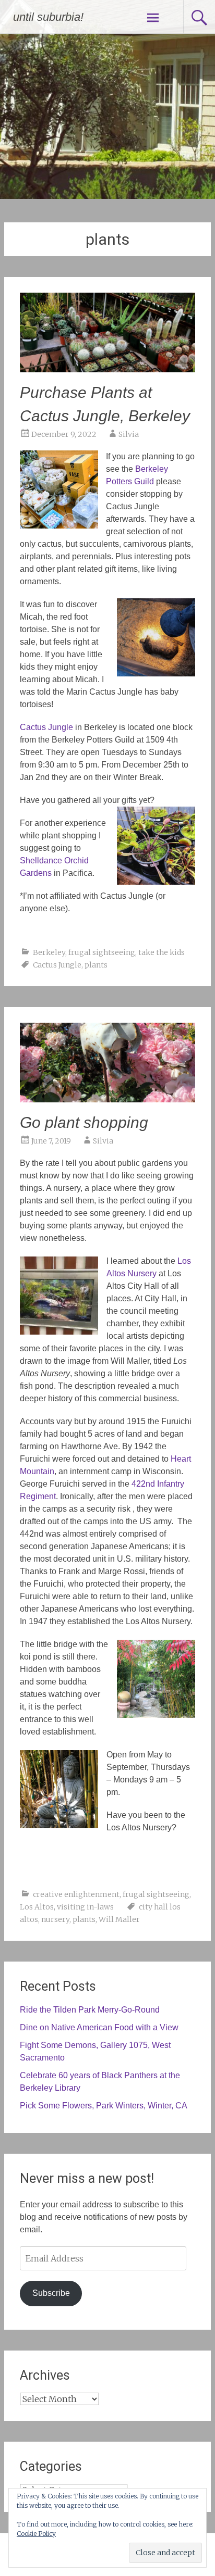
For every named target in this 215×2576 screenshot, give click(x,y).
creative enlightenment (76, 1894)
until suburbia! (48, 17)
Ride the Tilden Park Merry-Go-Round (90, 2010)
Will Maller (119, 1919)
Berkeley (49, 952)
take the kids (162, 952)
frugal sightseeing (102, 952)
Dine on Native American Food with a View (99, 2027)
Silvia (129, 434)
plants (96, 965)
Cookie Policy (36, 2534)
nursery (55, 1919)
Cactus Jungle (57, 965)
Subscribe (51, 2293)
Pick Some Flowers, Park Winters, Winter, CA (104, 2106)
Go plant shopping (84, 1122)
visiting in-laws (85, 1907)
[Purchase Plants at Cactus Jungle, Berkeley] (107, 369)
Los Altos (37, 1907)
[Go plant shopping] (107, 1099)
